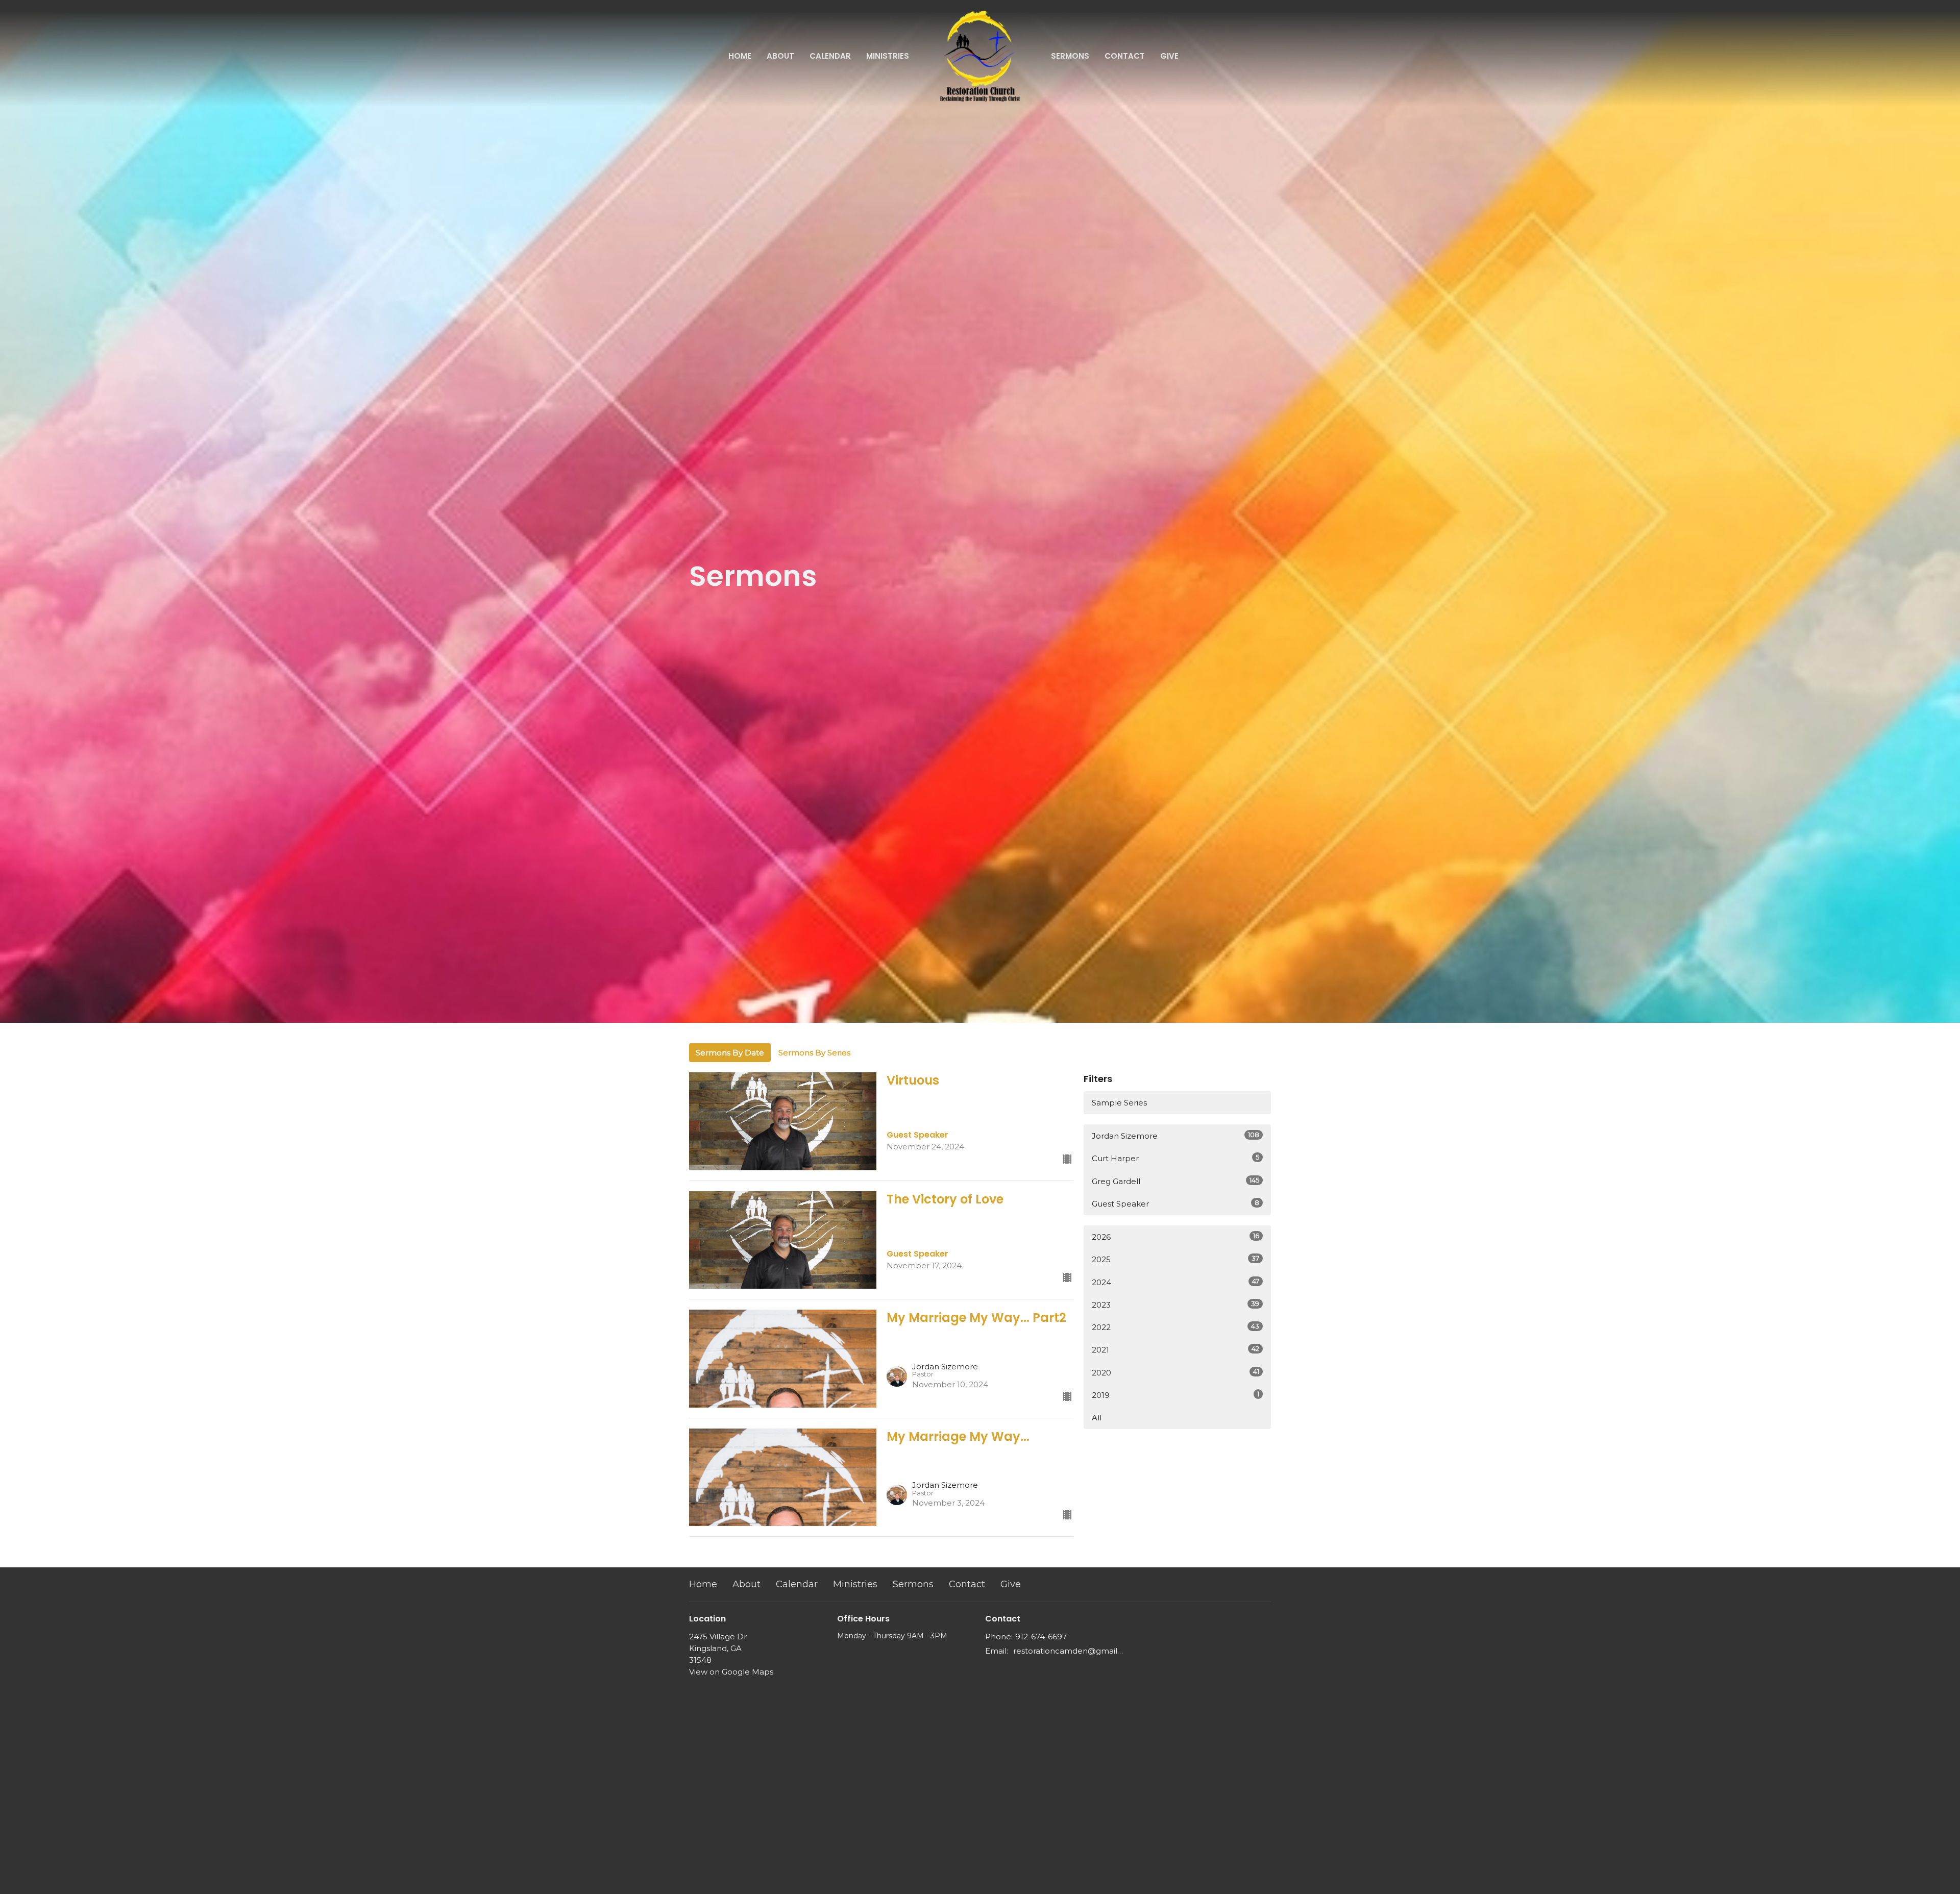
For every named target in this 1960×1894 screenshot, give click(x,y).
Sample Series (1119, 1103)
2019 (1175, 1395)
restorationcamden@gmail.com (1068, 1651)
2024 (1175, 1282)
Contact (1125, 56)
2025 (1175, 1259)
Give (1169, 56)
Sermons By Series (814, 1053)
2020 (1175, 1372)
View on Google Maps (731, 1672)
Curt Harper (1175, 1158)
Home (740, 56)
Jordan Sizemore (1175, 1136)
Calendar (830, 56)
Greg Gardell (1175, 1181)
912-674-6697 (1041, 1637)
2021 (1175, 1349)
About (780, 56)
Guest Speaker (1175, 1203)
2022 (1175, 1327)
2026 (1175, 1237)
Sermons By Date (730, 1053)
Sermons (1070, 56)
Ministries (888, 56)
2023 (1175, 1305)
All (1097, 1418)
